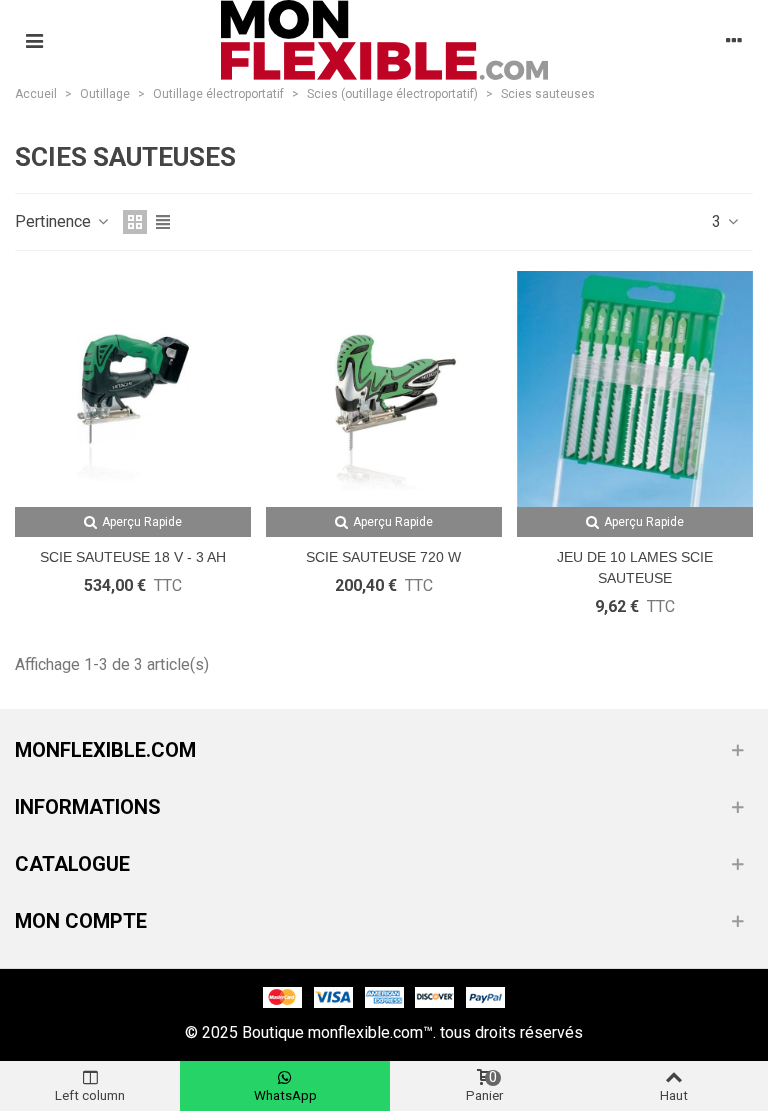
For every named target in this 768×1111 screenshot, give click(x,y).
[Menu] (34, 40)
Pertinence (55, 221)
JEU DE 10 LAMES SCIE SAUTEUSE (635, 567)
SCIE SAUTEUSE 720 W (383, 557)
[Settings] (734, 40)
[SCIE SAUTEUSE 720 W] (384, 389)
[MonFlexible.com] (384, 40)
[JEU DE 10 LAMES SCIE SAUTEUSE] (635, 389)
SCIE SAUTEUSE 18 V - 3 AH (133, 557)
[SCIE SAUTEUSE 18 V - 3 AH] (133, 389)
